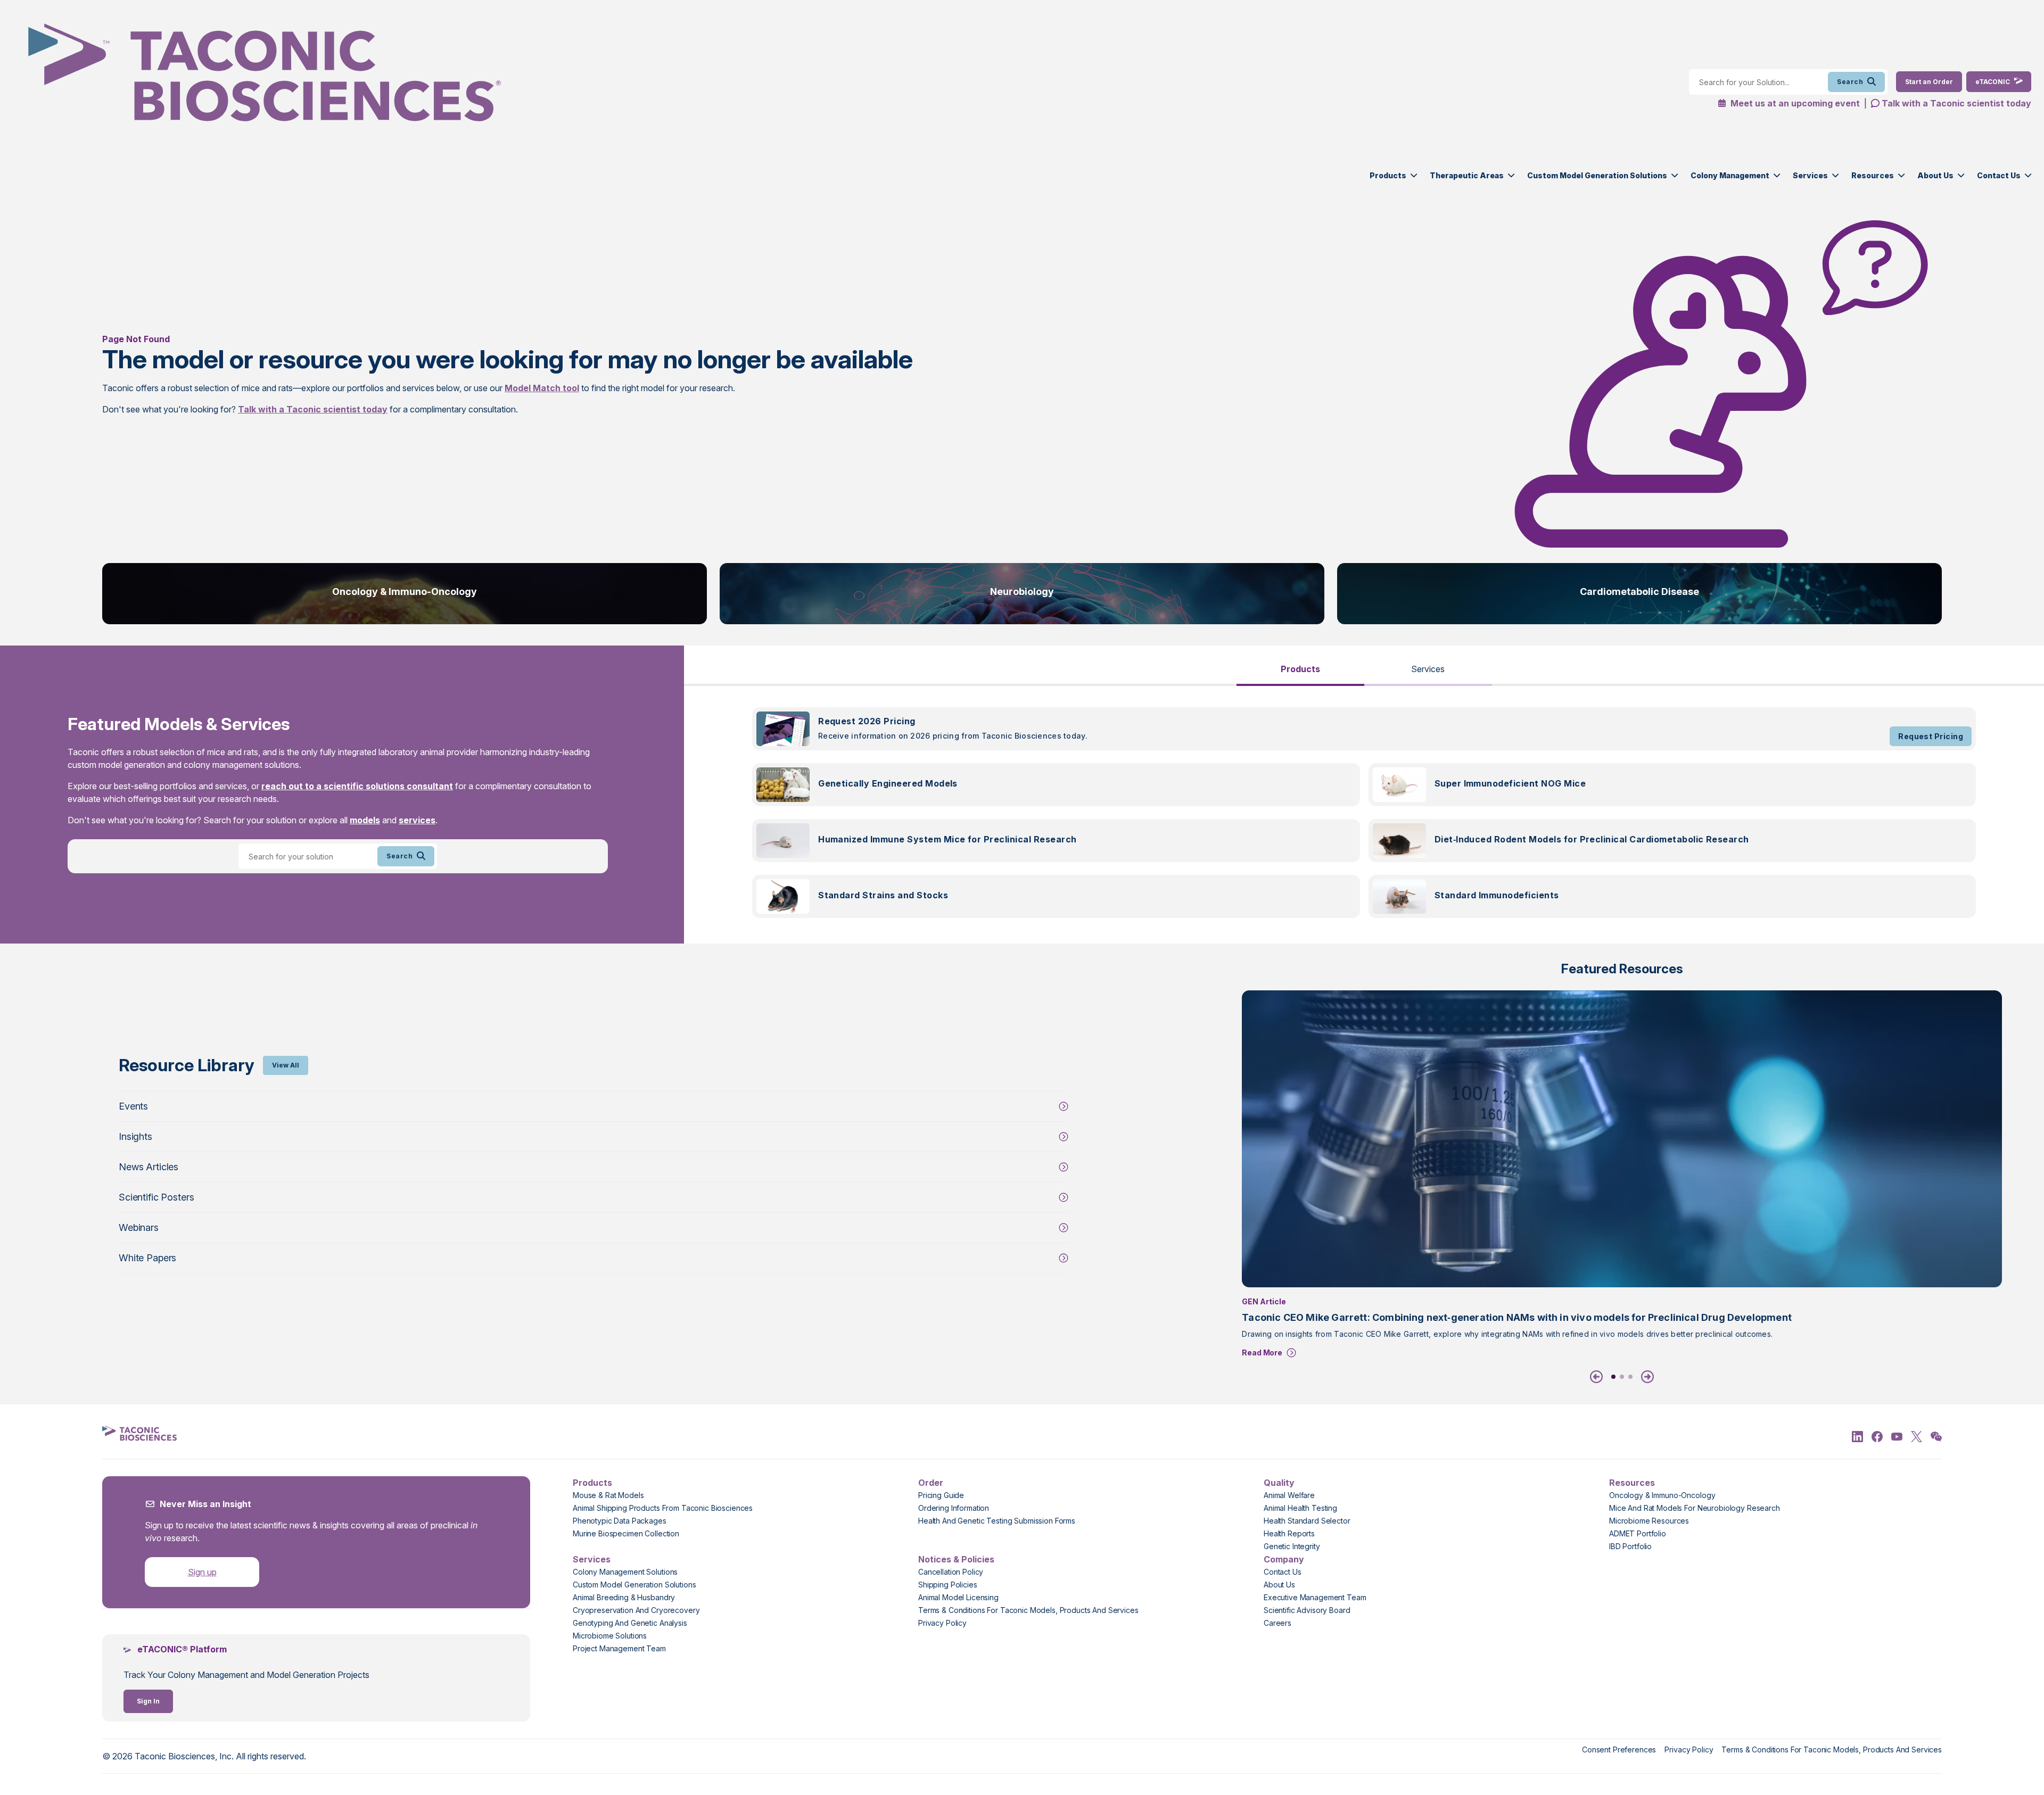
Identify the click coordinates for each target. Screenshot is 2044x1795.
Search (1850, 82)
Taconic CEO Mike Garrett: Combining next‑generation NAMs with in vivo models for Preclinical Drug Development (1517, 1317)
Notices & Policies (956, 1559)
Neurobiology (1022, 592)
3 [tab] (1630, 1377)
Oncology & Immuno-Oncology (405, 592)
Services (1810, 175)
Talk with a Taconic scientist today (1956, 103)
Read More (1262, 1353)
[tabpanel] (1364, 819)
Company (1284, 1559)
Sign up (202, 1572)
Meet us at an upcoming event (1794, 103)
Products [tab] (1300, 669)
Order (931, 1483)
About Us (1935, 175)
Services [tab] (1428, 669)
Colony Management (1730, 175)
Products (1388, 175)
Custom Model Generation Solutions (1597, 175)
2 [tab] (1622, 1377)
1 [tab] (1613, 1377)
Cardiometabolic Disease (1639, 592)
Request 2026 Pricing (867, 721)
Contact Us (1999, 175)
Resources (1873, 175)
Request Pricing (1931, 736)
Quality (1279, 1483)
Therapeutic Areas (1467, 175)
